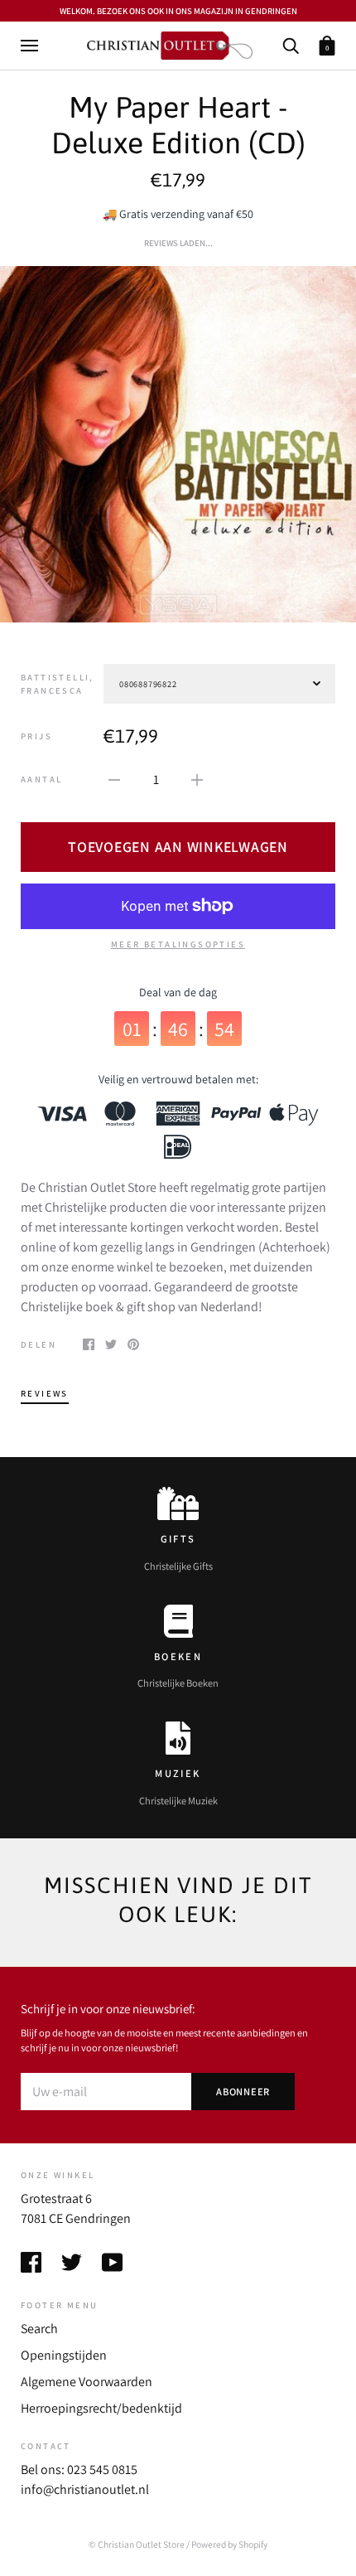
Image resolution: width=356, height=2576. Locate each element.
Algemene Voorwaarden (87, 2382)
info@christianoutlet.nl (85, 2489)
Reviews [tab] (45, 1393)
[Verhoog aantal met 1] (197, 779)
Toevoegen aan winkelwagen (178, 847)
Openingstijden (64, 2355)
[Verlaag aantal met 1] (114, 779)
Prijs (36, 736)
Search (39, 2329)
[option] (178, 444)
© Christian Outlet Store (137, 2544)
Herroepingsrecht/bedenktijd (101, 2408)
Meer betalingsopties (178, 944)
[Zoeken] (291, 44)
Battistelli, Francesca (58, 684)
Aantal (41, 779)
